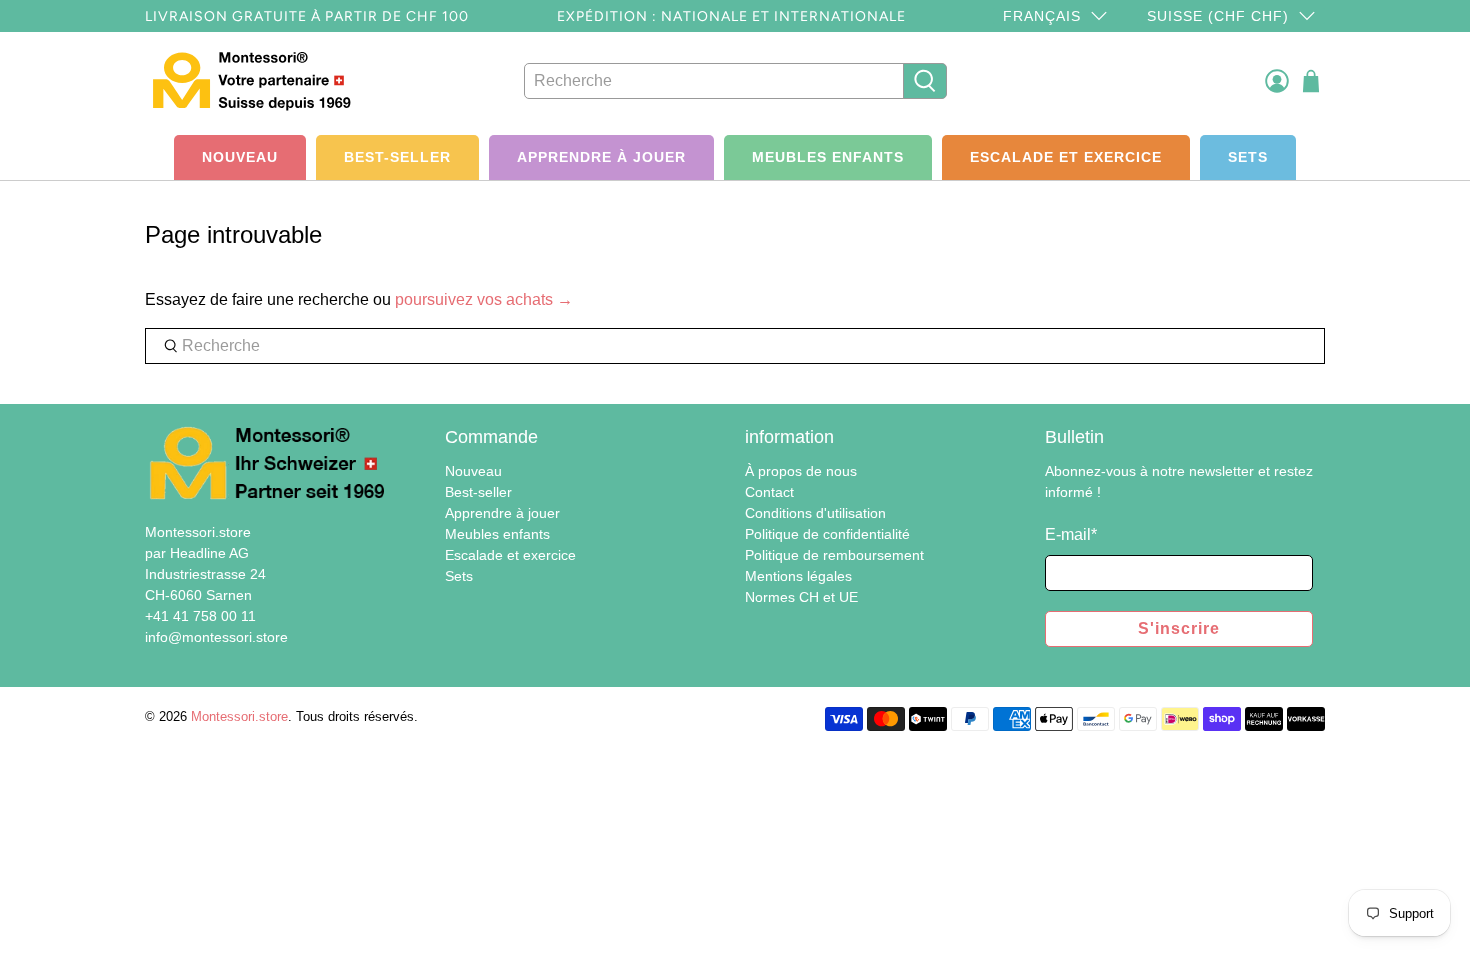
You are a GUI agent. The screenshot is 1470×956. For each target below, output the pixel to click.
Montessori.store (239, 716)
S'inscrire (1179, 628)
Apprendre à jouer (601, 157)
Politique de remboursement (834, 555)
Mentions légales (798, 576)
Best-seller (397, 157)
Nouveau (240, 157)
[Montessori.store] (257, 80)
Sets (1248, 157)
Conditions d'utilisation (815, 513)
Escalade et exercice (1066, 157)
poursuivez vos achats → (484, 299)
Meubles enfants (828, 157)
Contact (769, 492)
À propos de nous (801, 471)
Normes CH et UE (801, 597)
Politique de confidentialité (827, 534)
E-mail (1071, 534)
